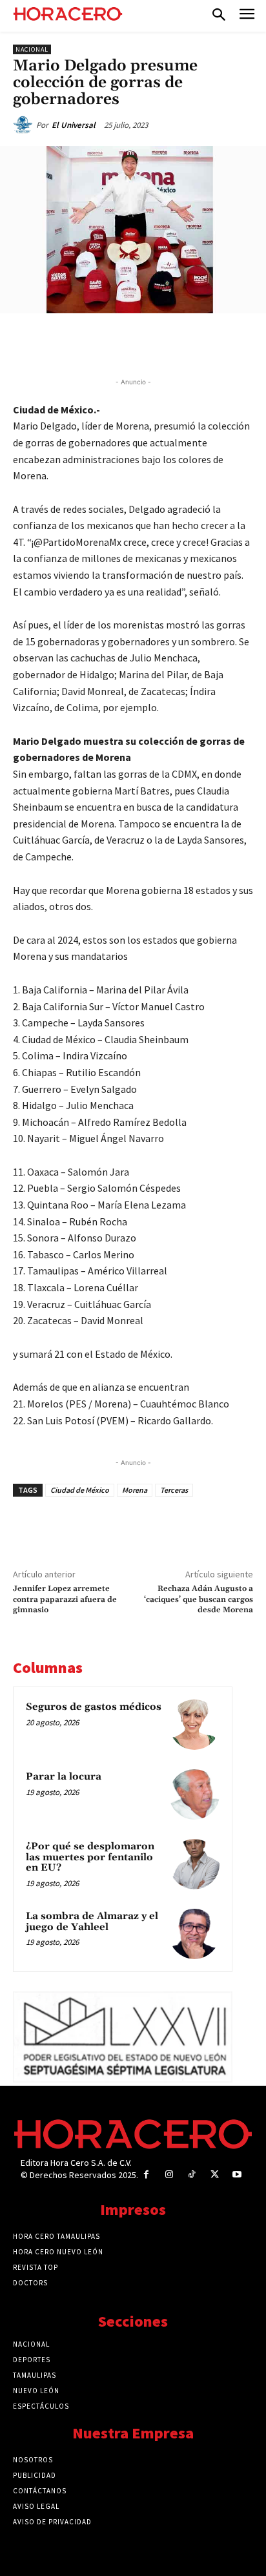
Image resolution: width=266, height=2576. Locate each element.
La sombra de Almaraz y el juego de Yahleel (92, 1922)
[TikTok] (191, 2175)
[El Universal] (25, 125)
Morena (135, 1490)
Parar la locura (64, 1777)
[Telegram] (156, 343)
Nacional (32, 49)
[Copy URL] (185, 343)
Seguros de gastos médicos (94, 1707)
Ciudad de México (80, 1490)
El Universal (74, 125)
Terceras (174, 1490)
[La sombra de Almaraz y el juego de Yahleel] (194, 1934)
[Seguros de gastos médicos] (194, 1725)
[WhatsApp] (126, 343)
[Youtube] (237, 2175)
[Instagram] (169, 2175)
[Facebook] (66, 343)
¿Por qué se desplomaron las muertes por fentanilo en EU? (90, 1857)
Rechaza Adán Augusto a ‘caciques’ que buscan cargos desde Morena (199, 1599)
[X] (96, 343)
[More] (216, 343)
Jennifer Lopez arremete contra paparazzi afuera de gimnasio (65, 1599)
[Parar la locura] (194, 1794)
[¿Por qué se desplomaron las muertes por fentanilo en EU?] (194, 1864)
